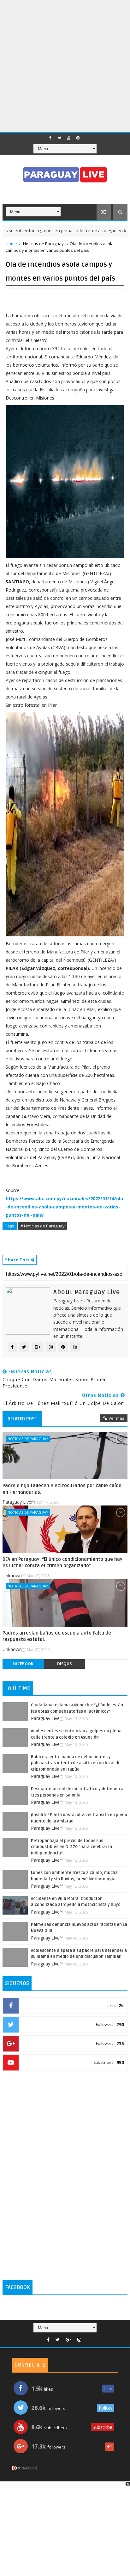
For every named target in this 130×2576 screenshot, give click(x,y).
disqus (64, 1664)
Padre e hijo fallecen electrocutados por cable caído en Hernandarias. (62, 1489)
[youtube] (69, 138)
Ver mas (116, 1418)
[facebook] (50, 138)
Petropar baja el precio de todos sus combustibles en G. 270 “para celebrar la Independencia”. (71, 1847)
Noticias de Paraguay (43, 244)
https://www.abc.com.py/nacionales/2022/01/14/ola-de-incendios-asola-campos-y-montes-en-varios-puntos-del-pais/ (64, 1207)
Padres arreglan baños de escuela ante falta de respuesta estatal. (57, 1636)
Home (11, 244)
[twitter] (60, 138)
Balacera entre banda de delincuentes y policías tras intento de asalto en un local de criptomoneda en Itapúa (76, 1763)
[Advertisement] (65, 65)
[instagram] (78, 138)
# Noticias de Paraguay (43, 1226)
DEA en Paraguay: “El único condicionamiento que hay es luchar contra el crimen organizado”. (62, 1562)
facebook (23, 1664)
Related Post (22, 1419)
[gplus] (68, 2340)
